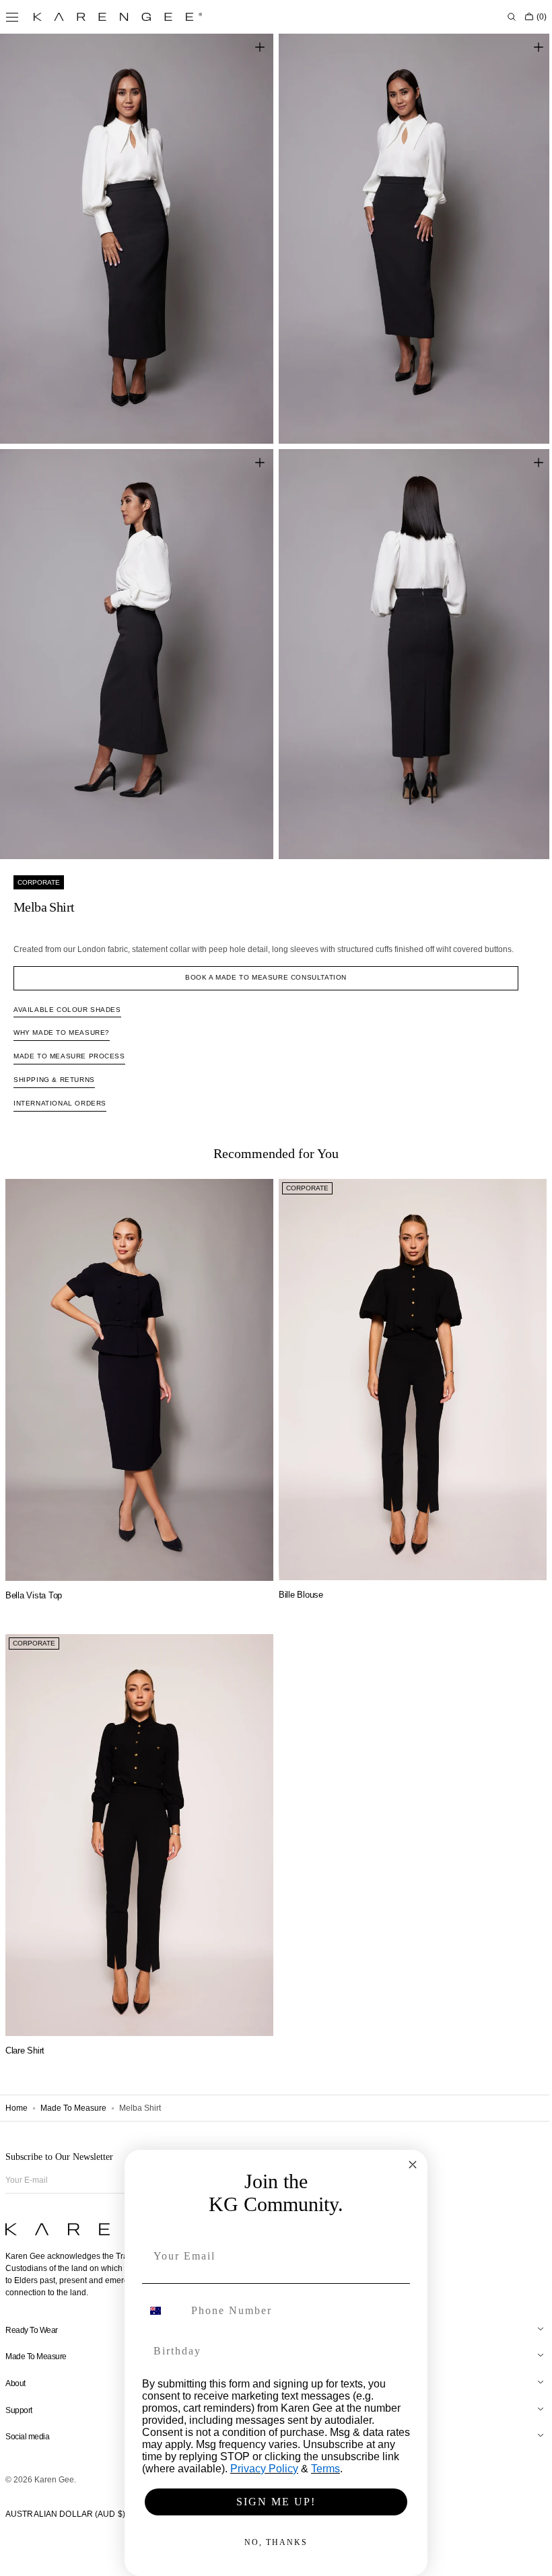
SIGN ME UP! (271, 2502)
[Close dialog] (408, 2165)
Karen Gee (54, 2480)
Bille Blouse (296, 1572)
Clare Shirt (25, 2021)
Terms (321, 2469)
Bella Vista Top (34, 1573)
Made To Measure (73, 2108)
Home (16, 2108)
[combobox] (159, 2311)
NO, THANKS (271, 2542)
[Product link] (137, 1361)
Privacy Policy (260, 2469)
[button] (502, 17)
